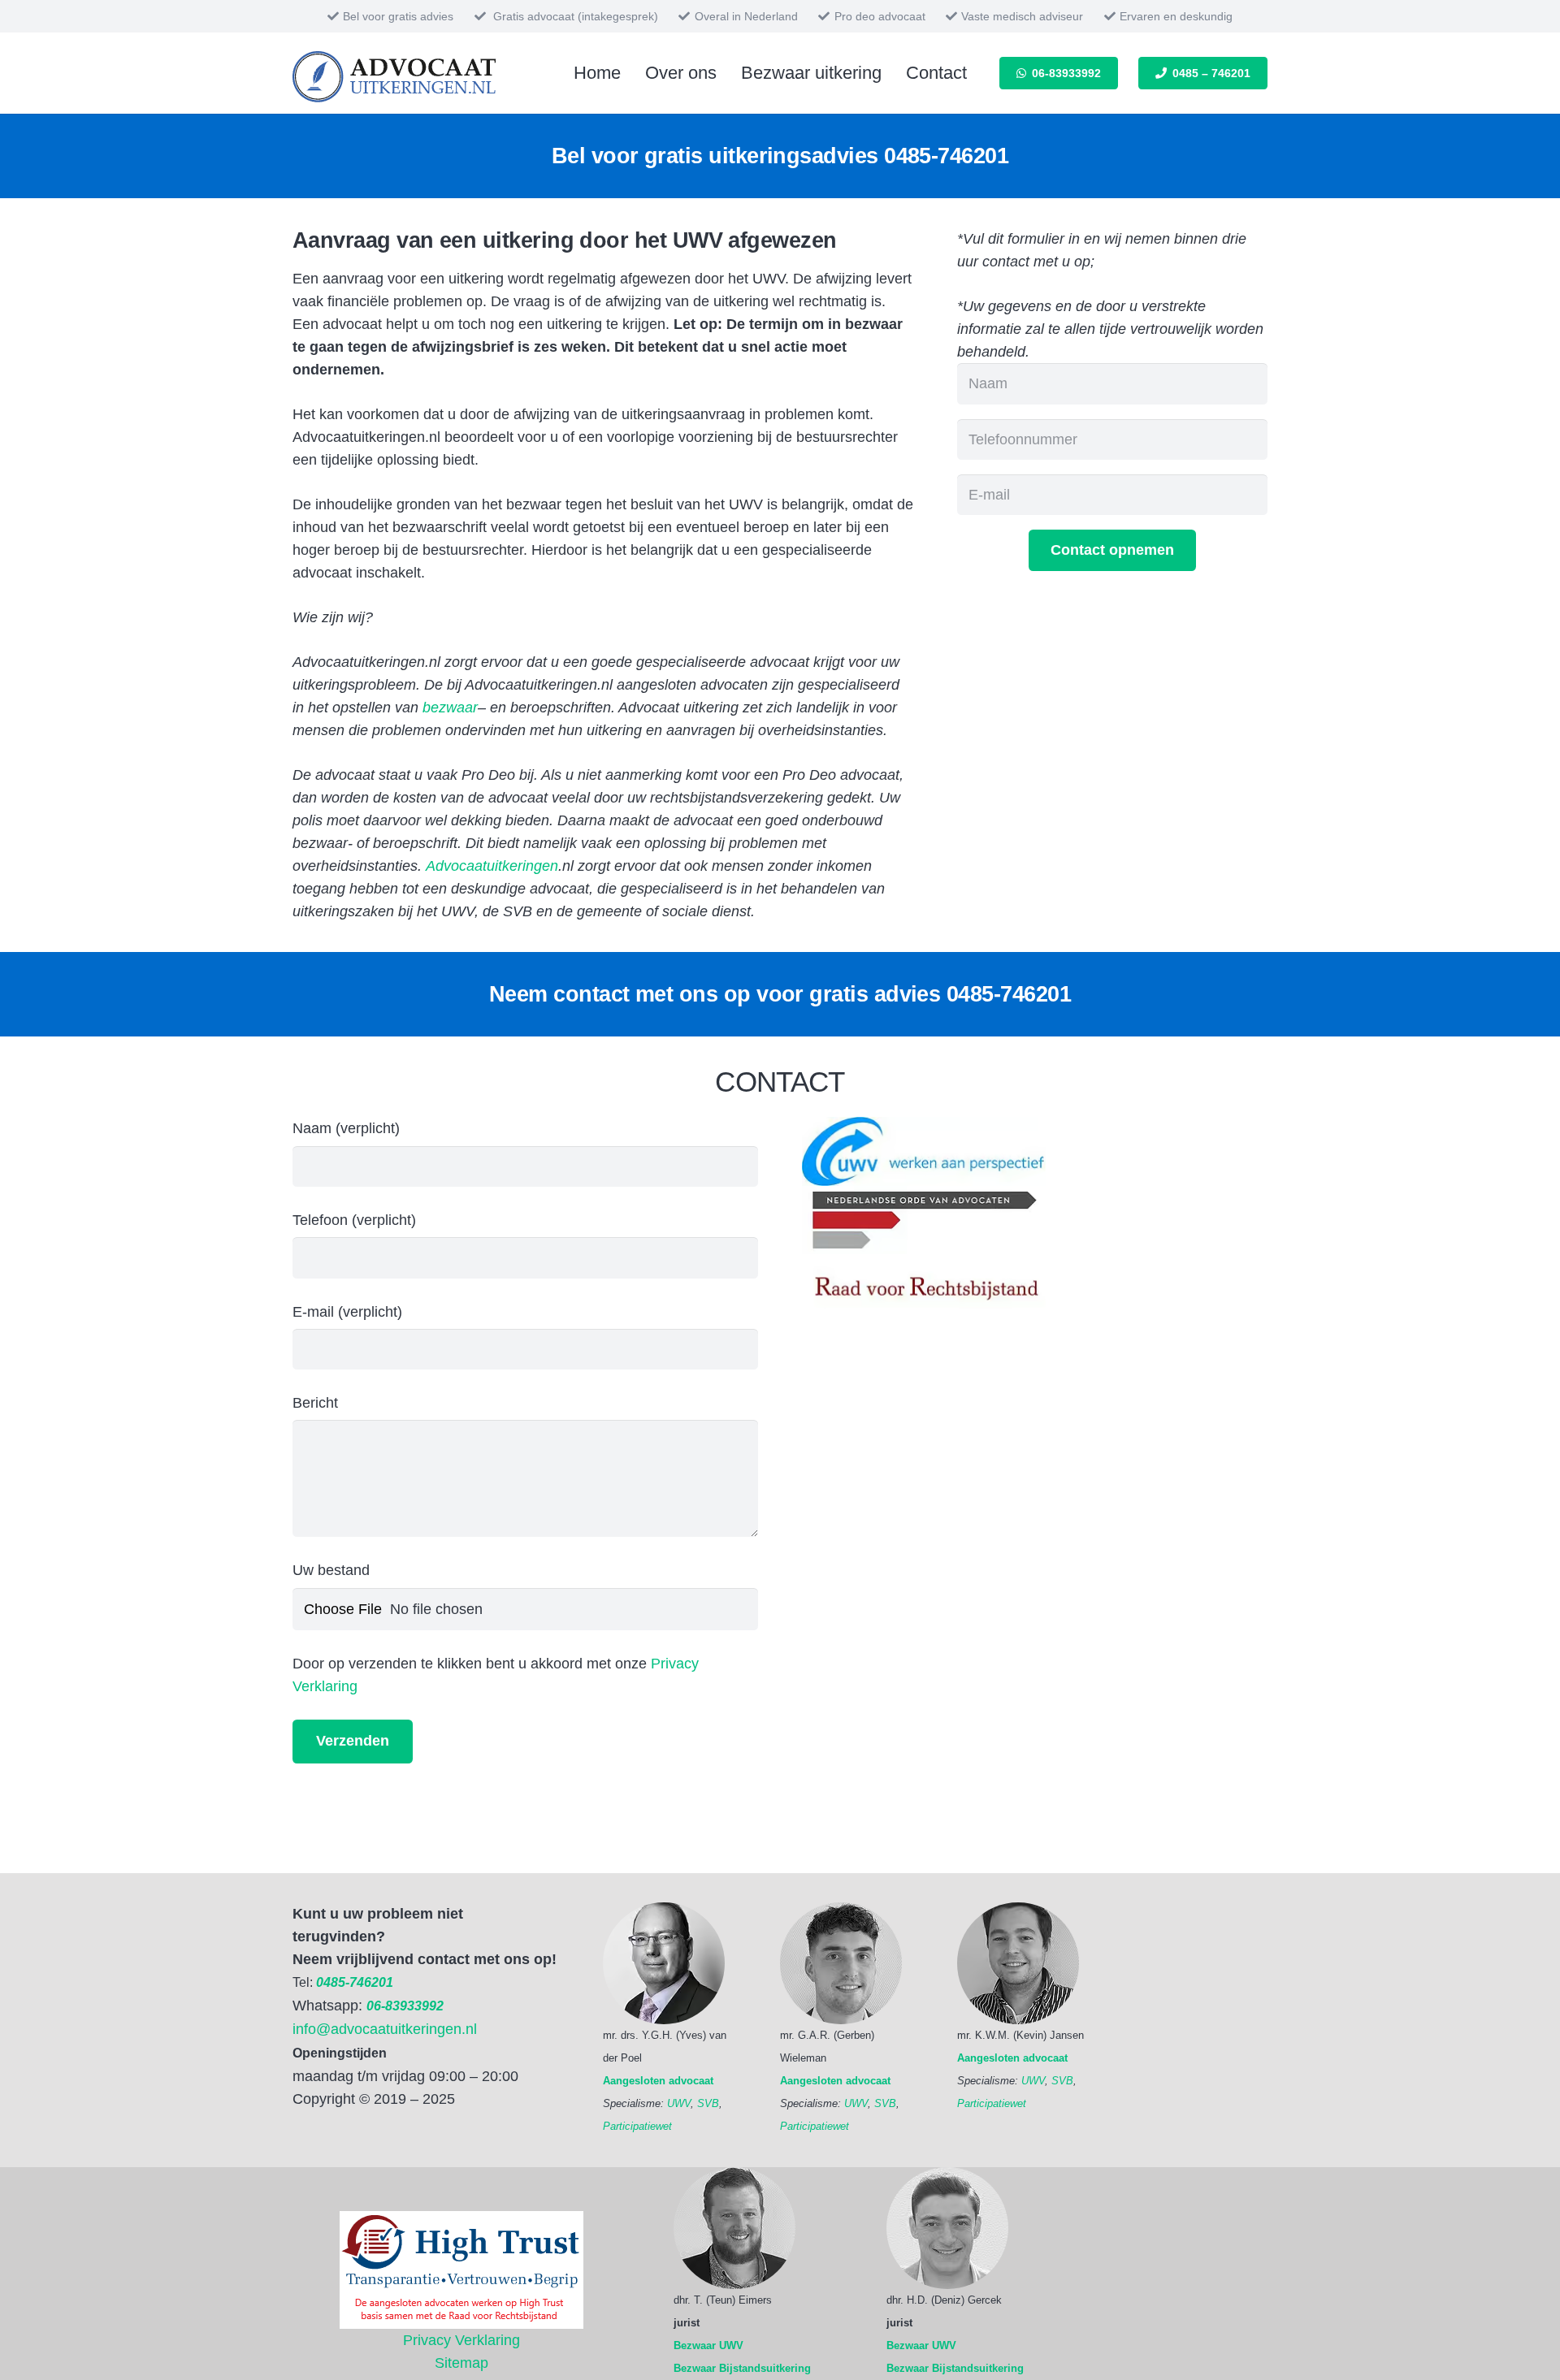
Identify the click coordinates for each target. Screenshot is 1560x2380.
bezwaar (450, 708)
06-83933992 (405, 2006)
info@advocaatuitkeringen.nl (385, 2029)
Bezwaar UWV (708, 2345)
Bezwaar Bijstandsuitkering (742, 2368)
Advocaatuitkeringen (492, 866)
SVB (708, 2103)
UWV (679, 2103)
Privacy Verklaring (461, 2340)
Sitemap (461, 2363)
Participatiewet (637, 2126)
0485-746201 (946, 156)
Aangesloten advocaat (658, 2081)
